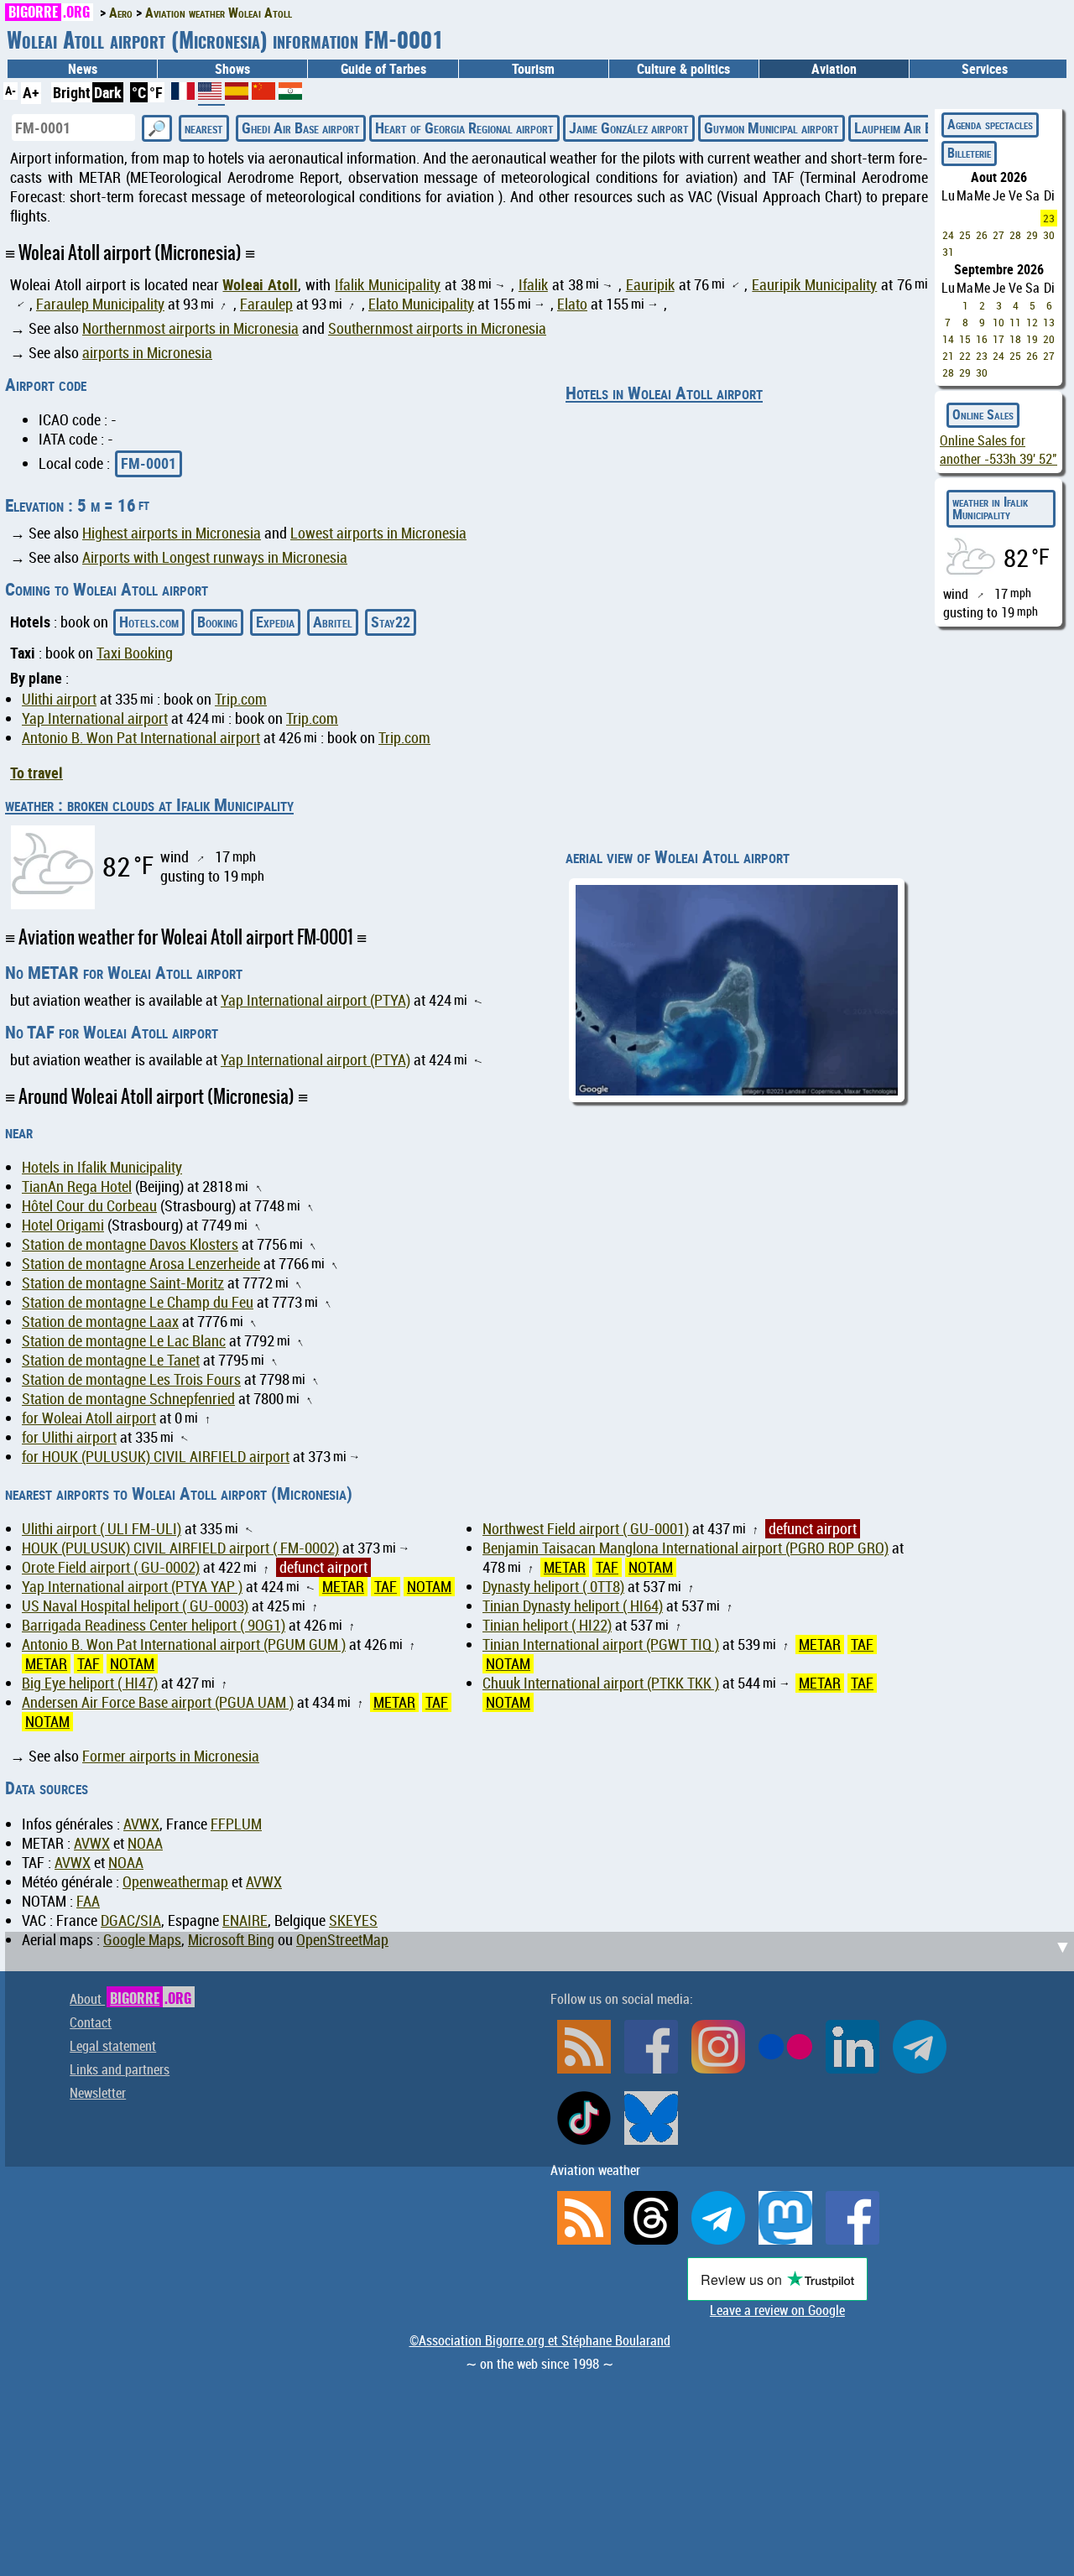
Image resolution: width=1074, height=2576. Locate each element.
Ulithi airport (59, 699)
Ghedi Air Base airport (301, 127)
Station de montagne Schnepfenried (128, 1399)
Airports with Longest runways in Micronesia (215, 557)
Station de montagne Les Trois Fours (131, 1379)
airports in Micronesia (147, 353)
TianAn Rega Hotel (77, 1187)
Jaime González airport (629, 127)
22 (965, 356)
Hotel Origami (63, 1225)
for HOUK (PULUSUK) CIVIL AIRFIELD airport (156, 1457)
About (130, 1999)
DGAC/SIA (131, 1920)
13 (1049, 322)
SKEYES (353, 1920)
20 (1049, 339)
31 (948, 252)
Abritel (333, 622)
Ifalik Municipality (388, 285)
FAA (88, 1901)
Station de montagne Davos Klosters (130, 1244)
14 (948, 339)
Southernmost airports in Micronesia (437, 328)
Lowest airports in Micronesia (378, 533)
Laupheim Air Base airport (922, 127)
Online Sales (983, 414)
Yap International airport (95, 718)
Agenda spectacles (990, 124)
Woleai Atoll (260, 284)
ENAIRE (245, 1920)
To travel (36, 773)
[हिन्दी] (290, 94)
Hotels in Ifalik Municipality (102, 1167)
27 (998, 235)
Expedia (275, 622)
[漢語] (263, 94)
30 (1049, 235)
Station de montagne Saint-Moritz (123, 1283)
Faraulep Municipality (100, 304)
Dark (108, 92)
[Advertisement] (542, 1663)
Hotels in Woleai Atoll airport (664, 393)
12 (1032, 322)
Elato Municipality (421, 304)
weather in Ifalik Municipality (990, 508)
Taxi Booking (135, 653)
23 (1049, 218)
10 (998, 322)
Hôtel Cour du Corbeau (89, 1206)
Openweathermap (175, 1882)
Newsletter (98, 2093)
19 (1032, 339)
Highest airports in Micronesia (172, 533)
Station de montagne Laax (100, 1322)
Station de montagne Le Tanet (111, 1360)
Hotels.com (149, 622)
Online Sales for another (998, 450)
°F (156, 92)
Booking (217, 622)
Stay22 (391, 622)
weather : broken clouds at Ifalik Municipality (149, 804)
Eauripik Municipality (814, 285)
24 (948, 235)
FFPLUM (236, 1824)
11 (1015, 322)
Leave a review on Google (777, 2310)
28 (1015, 235)
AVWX (141, 1824)
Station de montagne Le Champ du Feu (138, 1302)
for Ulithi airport (69, 1437)
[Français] (185, 94)
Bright (72, 92)
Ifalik (533, 285)
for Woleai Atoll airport (89, 1418)
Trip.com (241, 699)
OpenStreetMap (342, 1940)
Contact (91, 2022)
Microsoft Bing (231, 1940)
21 (948, 356)
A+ (31, 92)
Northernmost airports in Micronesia (190, 328)
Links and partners (120, 2069)
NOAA (145, 1843)
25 (965, 235)
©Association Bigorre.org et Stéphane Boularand (540, 2340)
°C (139, 92)
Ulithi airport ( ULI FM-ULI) (102, 1529)
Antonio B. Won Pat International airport (141, 738)
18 (1015, 339)
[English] (211, 97)
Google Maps (142, 1940)
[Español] (238, 94)
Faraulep (266, 304)
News (83, 69)
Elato (572, 304)
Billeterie (969, 153)
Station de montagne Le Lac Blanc (124, 1341)
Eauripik (650, 285)
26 (982, 235)
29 (1032, 235)
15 (965, 339)
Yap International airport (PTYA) (315, 1000)
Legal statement (113, 2046)
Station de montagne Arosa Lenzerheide (141, 1264)
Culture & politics (683, 69)
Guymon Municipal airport (772, 127)
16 (982, 339)
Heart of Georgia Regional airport (464, 127)
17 (998, 339)
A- (10, 90)
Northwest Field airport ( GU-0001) (586, 1529)
